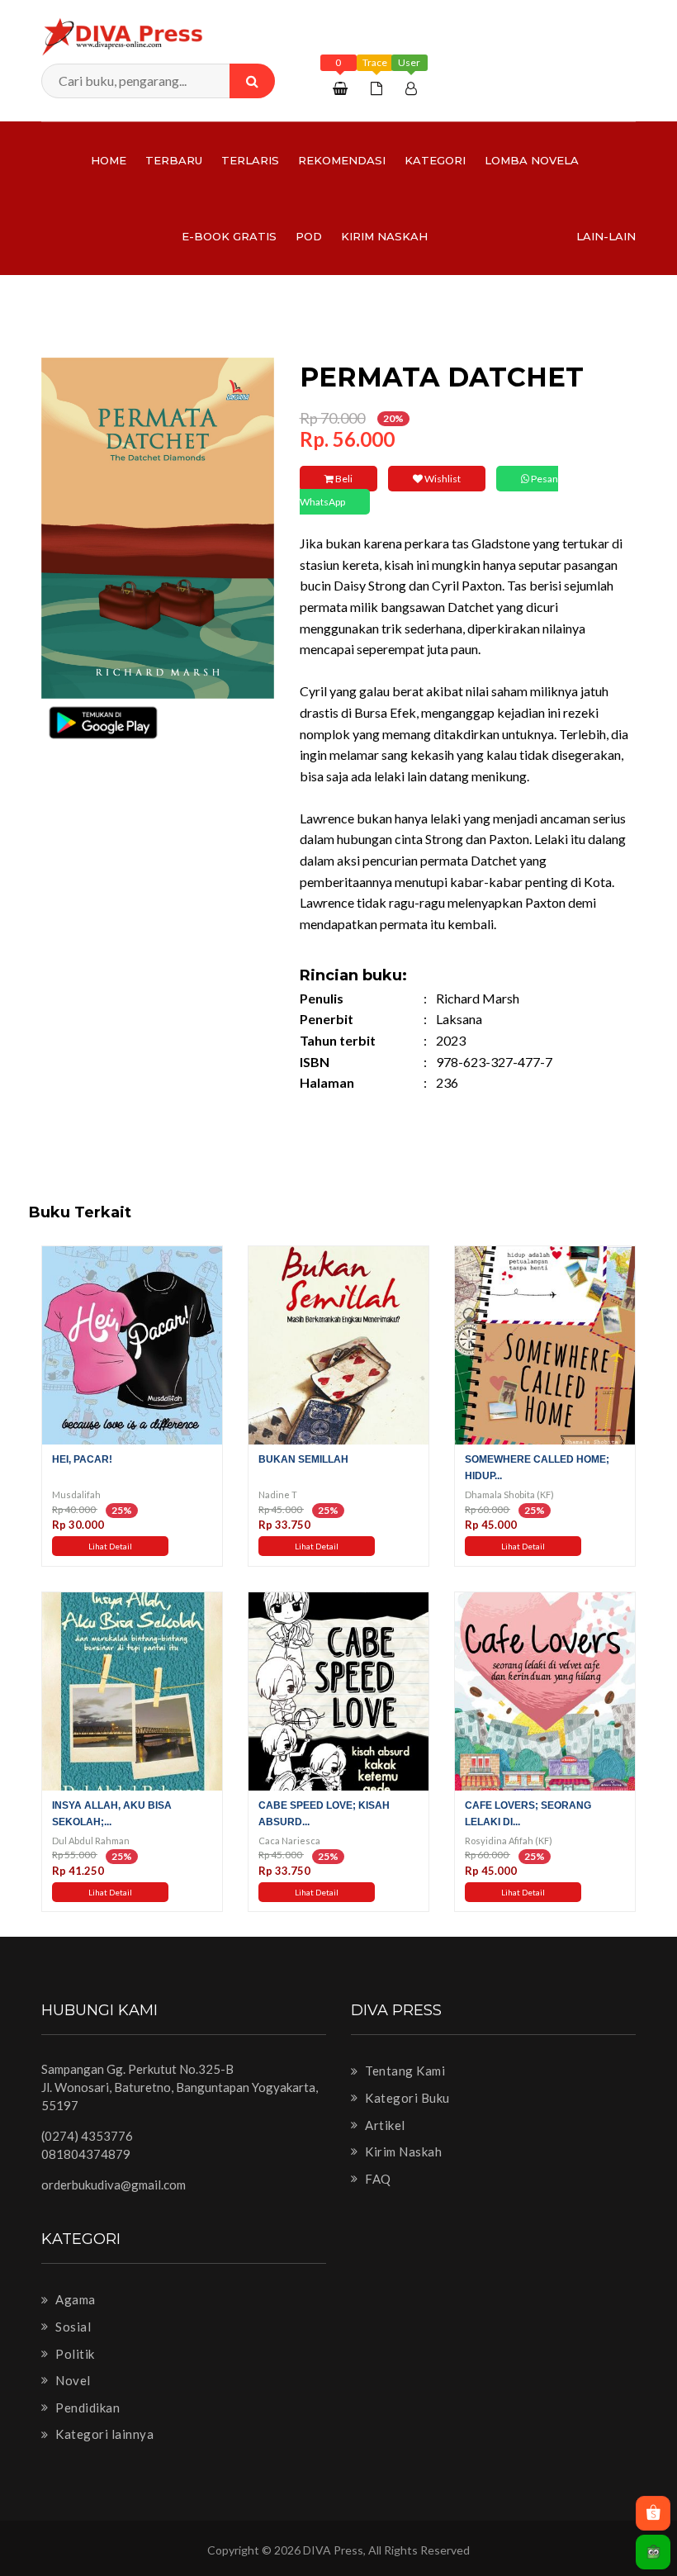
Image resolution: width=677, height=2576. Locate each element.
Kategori (435, 160)
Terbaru (174, 160)
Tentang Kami (404, 2071)
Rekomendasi (342, 160)
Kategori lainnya (103, 2434)
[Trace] (379, 88)
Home (109, 160)
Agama (74, 2299)
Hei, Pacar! (82, 1459)
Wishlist (442, 479)
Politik (74, 2354)
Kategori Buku (406, 2098)
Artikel (384, 2125)
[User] (413, 88)
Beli (343, 479)
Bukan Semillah (303, 1459)
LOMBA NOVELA (532, 160)
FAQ (377, 2179)
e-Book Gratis (229, 236)
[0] (342, 88)
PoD (309, 236)
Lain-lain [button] (606, 236)
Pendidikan (86, 2408)
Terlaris (250, 160)
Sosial (72, 2327)
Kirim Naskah (384, 236)
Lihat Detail (110, 1546)
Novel (72, 2380)
